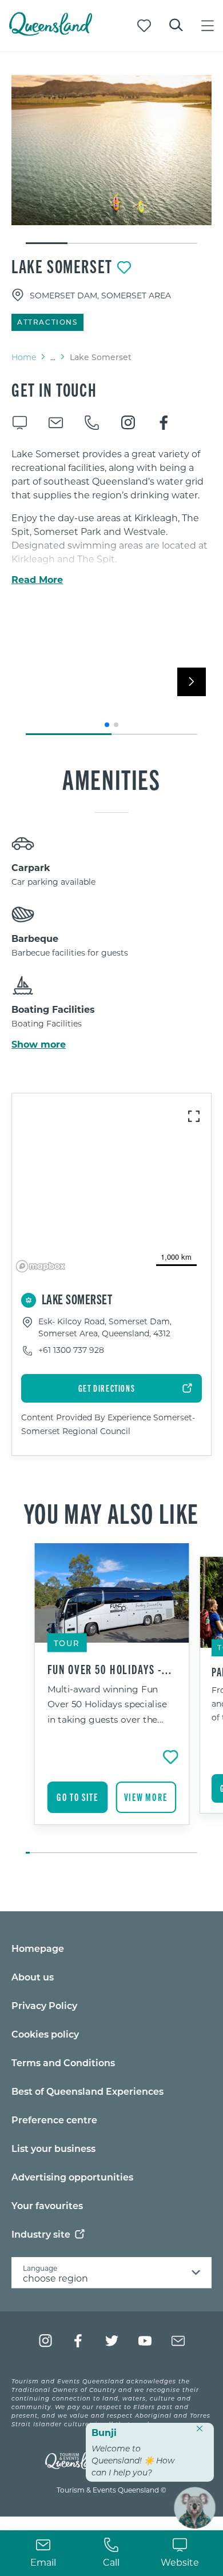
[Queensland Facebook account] (79, 2341)
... (53, 357)
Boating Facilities (53, 1009)
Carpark (31, 867)
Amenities (111, 778)
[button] (107, 725)
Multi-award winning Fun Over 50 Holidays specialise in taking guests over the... (107, 1704)
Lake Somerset (62, 266)
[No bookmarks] (144, 26)
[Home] (51, 32)
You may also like (111, 1512)
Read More (37, 580)
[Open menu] (208, 26)
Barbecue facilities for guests (70, 952)
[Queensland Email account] (178, 2341)
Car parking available (53, 882)
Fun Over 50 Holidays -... (110, 1669)
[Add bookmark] (124, 267)
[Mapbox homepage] (41, 1266)
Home (24, 357)
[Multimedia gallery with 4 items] (111, 160)
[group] (112, 1699)
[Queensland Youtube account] (145, 2341)
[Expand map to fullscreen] (194, 1116)
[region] (111, 1185)
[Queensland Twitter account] (112, 2341)
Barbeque (35, 938)
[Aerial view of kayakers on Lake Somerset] (111, 150)
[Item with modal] (111, 150)
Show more (39, 1044)
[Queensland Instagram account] (45, 2341)
